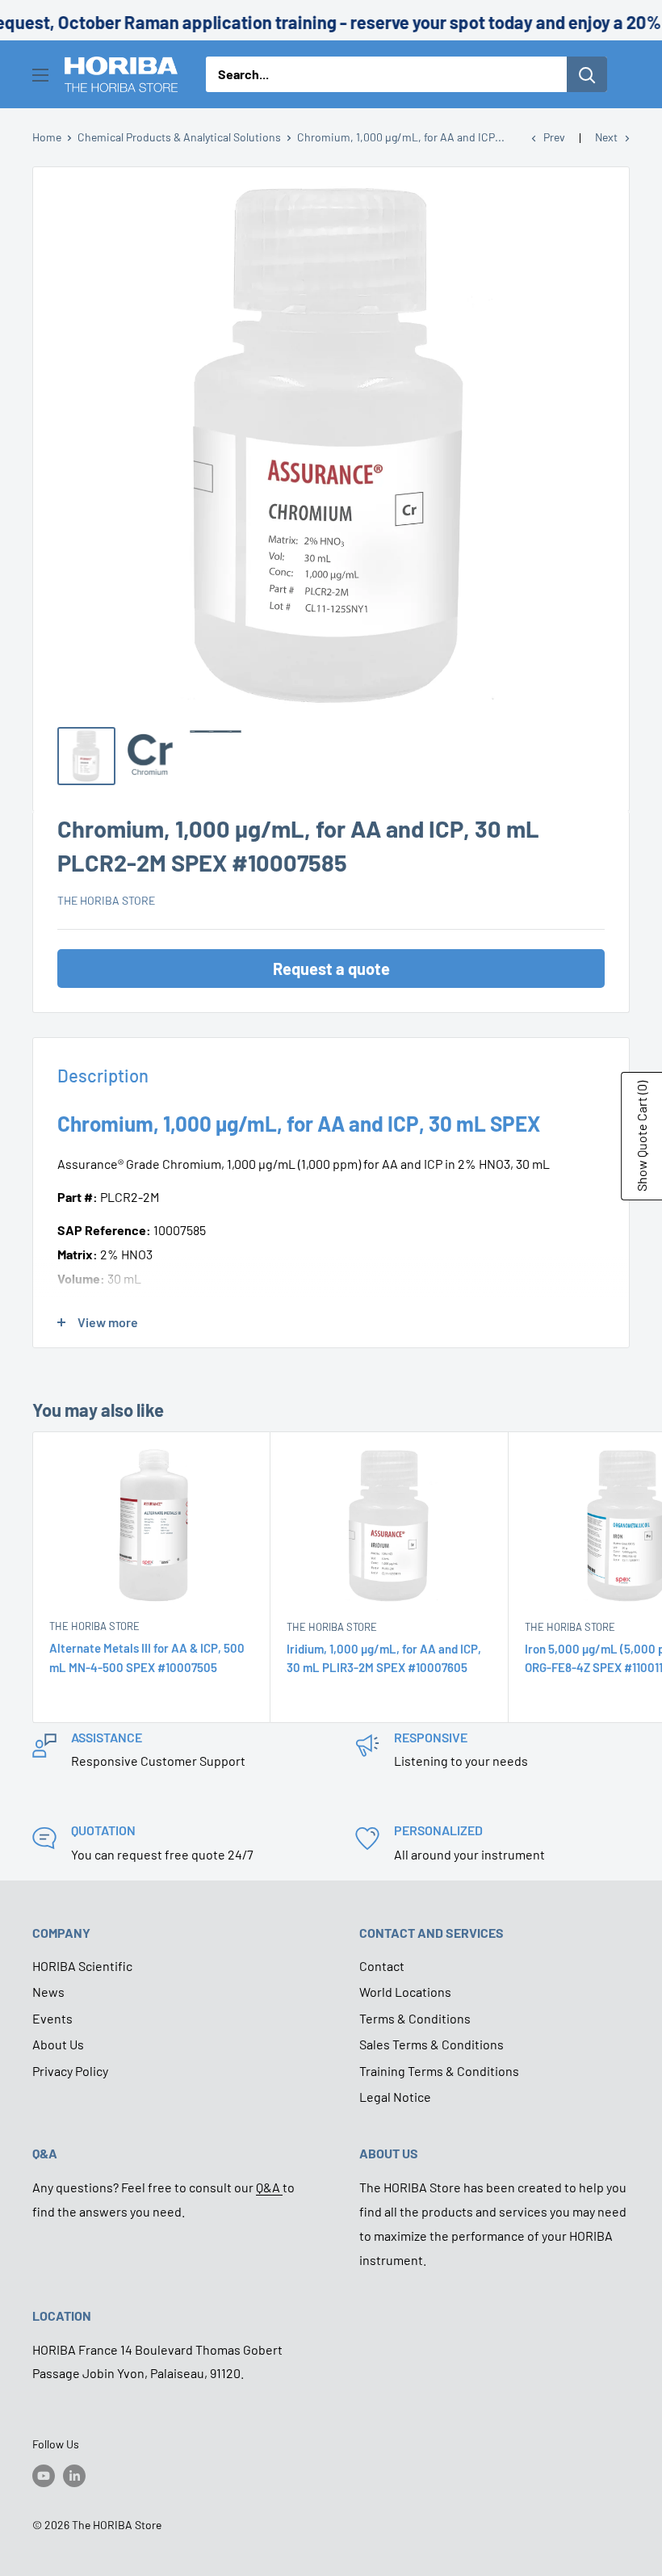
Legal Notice (395, 2097)
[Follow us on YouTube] (44, 2476)
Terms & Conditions (415, 2018)
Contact (382, 1966)
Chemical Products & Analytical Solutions (179, 137)
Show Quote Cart (641, 1136)
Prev (554, 137)
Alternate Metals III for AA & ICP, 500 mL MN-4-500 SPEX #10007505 (147, 1657)
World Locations (405, 1992)
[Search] (587, 74)
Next (606, 137)
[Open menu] (40, 75)
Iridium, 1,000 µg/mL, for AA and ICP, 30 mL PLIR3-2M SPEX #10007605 (384, 1658)
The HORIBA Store (106, 900)
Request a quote (331, 969)
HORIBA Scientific (82, 1966)
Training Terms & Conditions (439, 2071)
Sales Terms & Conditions (432, 2044)
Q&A (269, 2187)
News (48, 1992)
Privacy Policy (70, 2071)
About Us (58, 2044)
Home (47, 137)
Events (52, 2018)
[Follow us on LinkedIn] (74, 2476)
